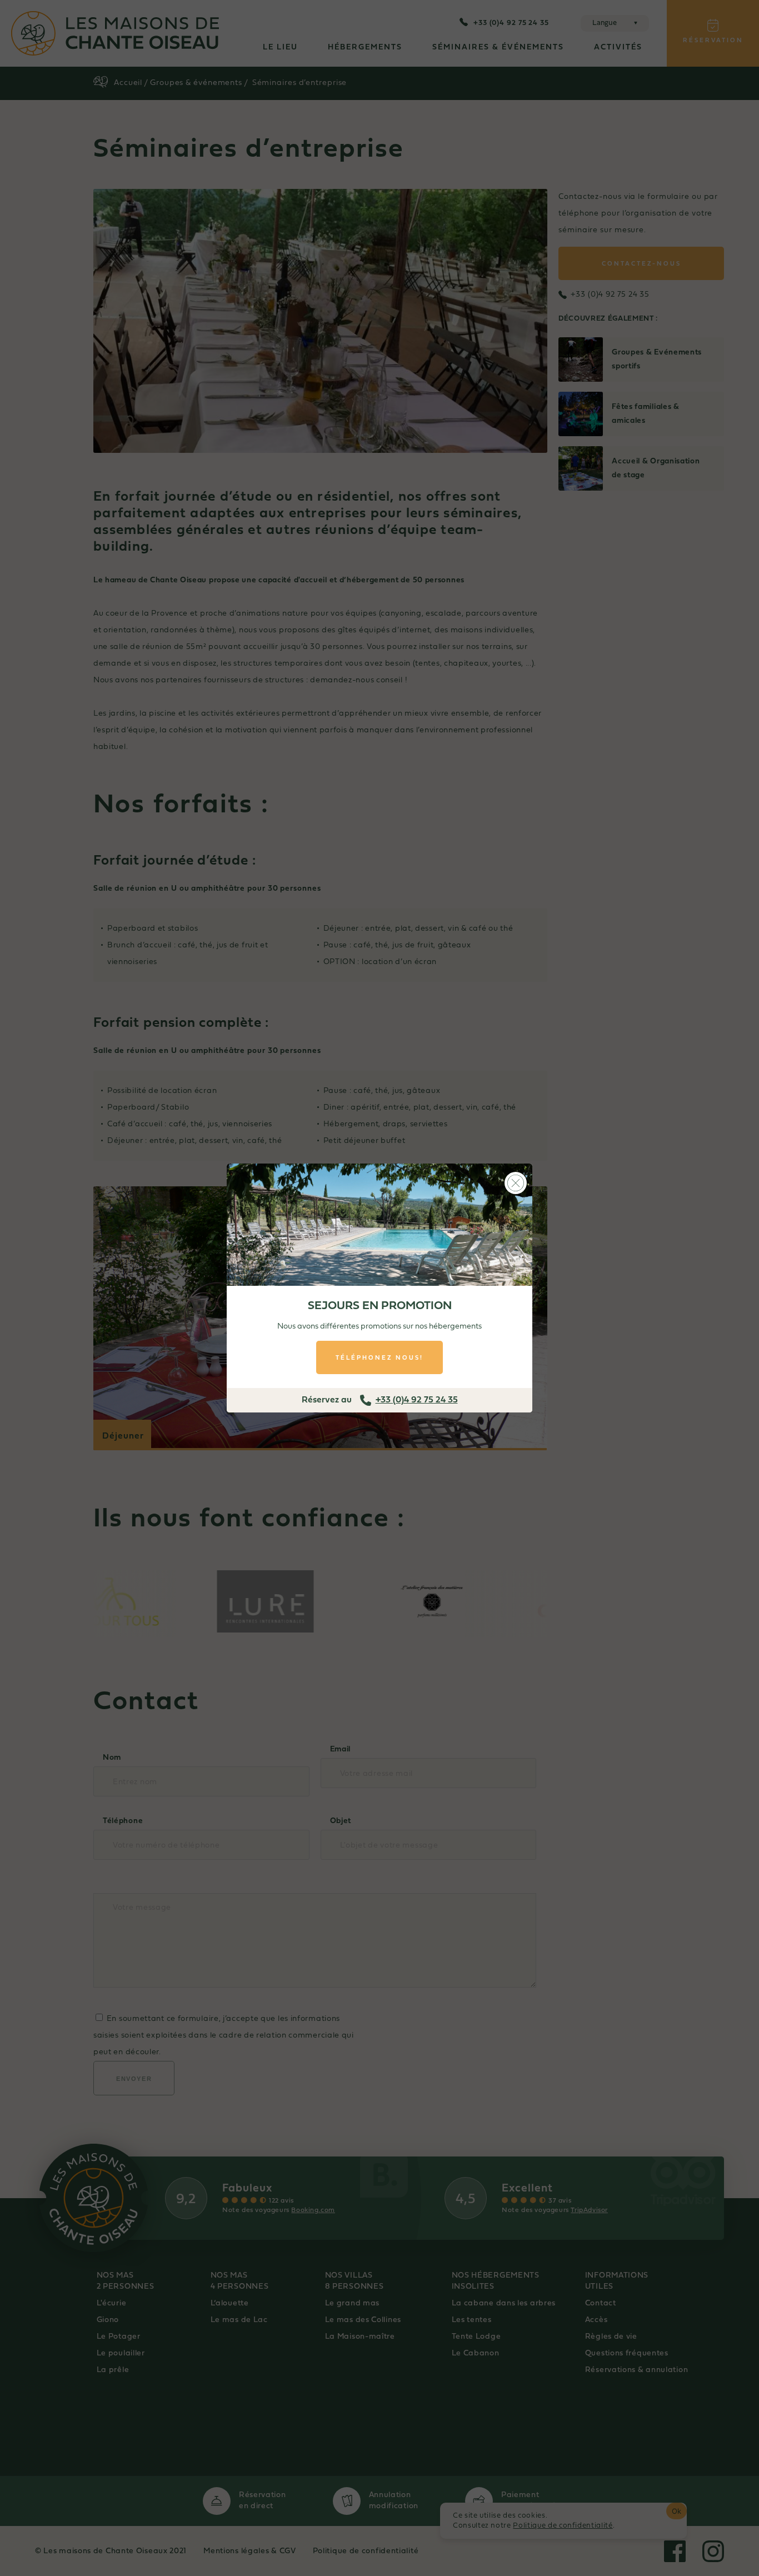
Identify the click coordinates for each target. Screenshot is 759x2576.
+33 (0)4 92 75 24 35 (417, 1400)
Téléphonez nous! (379, 1357)
